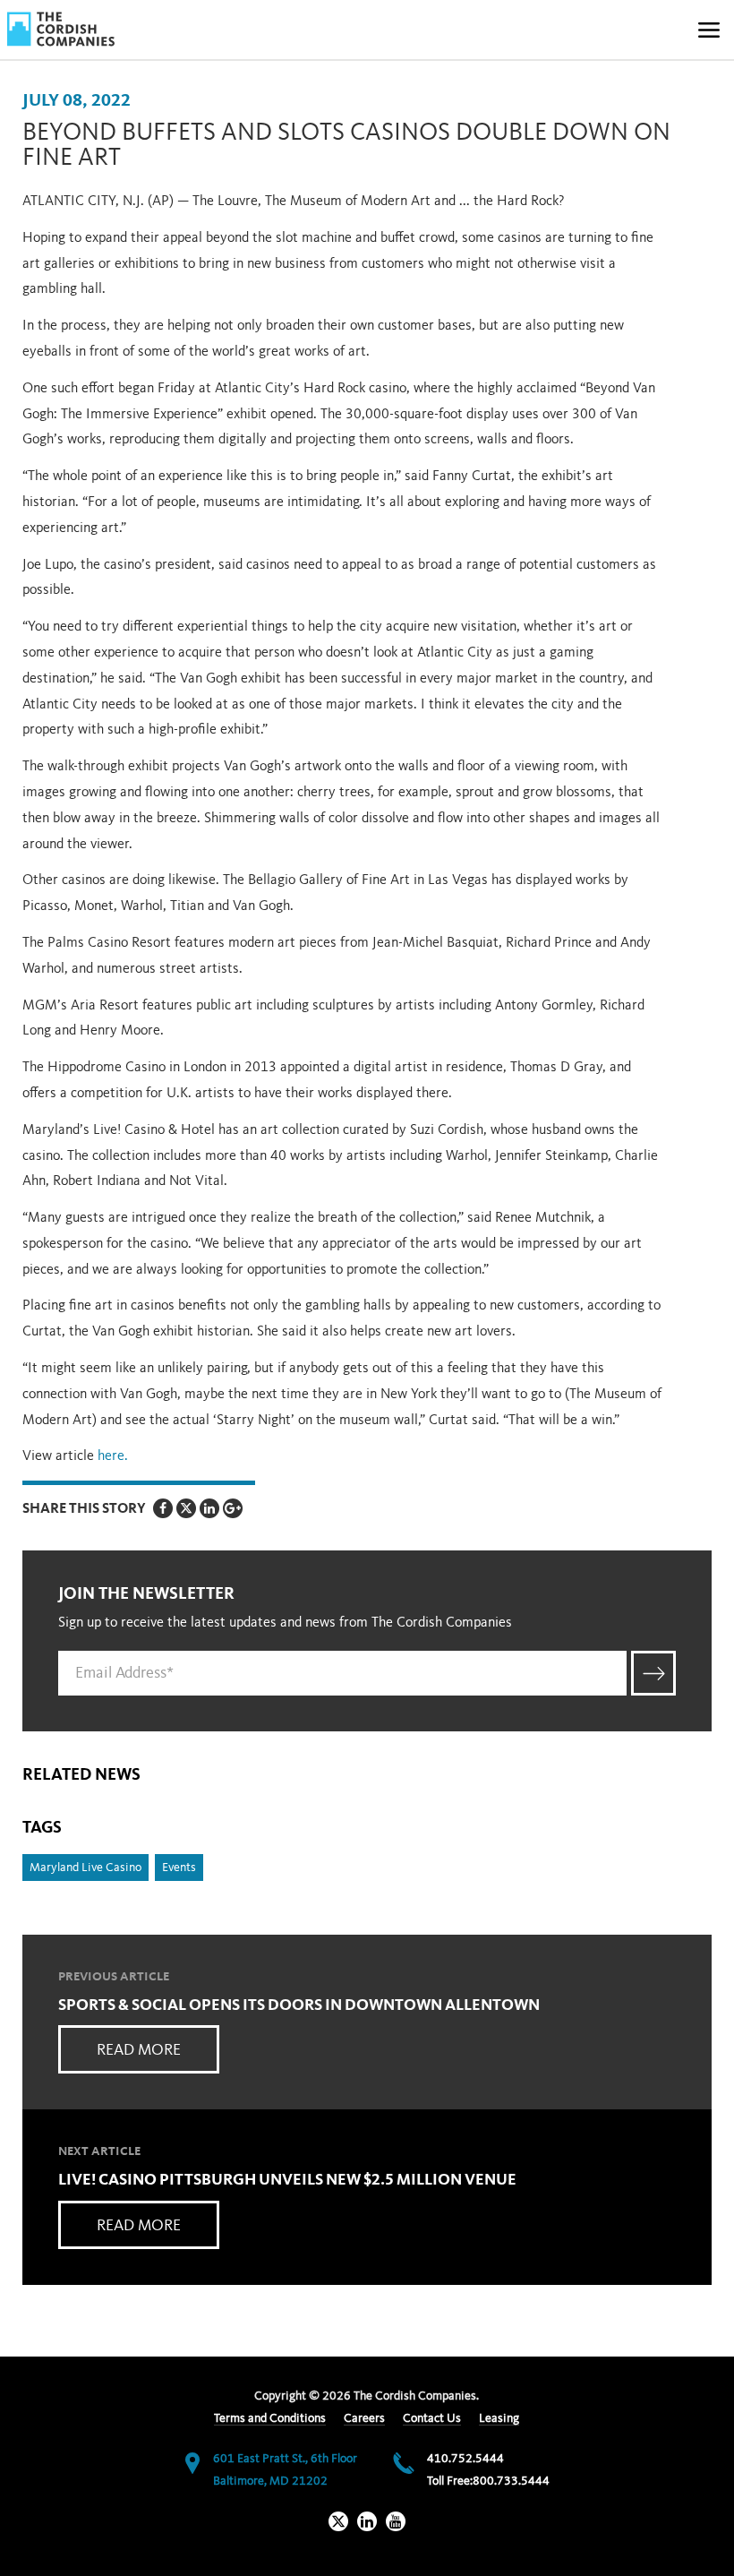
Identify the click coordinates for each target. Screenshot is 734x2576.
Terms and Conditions (270, 2418)
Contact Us (432, 2418)
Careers (364, 2418)
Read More (139, 2050)
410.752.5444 (465, 2459)
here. (115, 1456)
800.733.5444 (511, 2481)
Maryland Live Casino (85, 1868)
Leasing (499, 2418)
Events (179, 1868)
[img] (61, 29)
